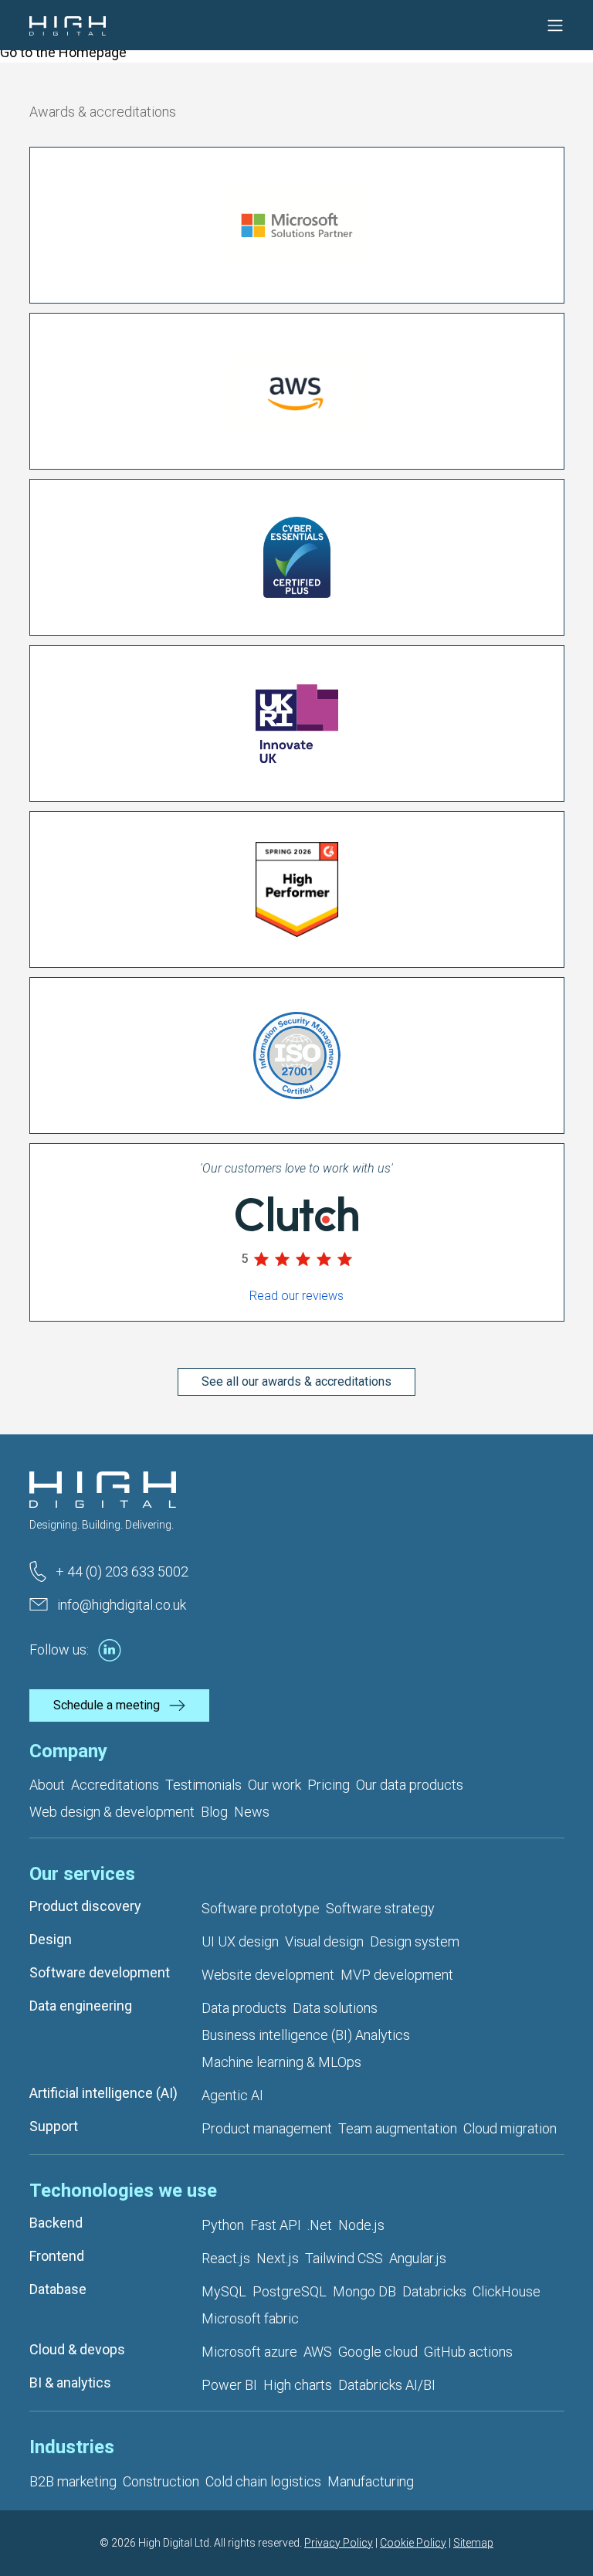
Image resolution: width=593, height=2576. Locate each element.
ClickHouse (507, 2291)
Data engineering (81, 2006)
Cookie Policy (413, 2543)
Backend (56, 2223)
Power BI (229, 2385)
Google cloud (378, 2352)
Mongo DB (364, 2291)
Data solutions (335, 2008)
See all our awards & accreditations (296, 1381)
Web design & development (112, 1812)
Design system (415, 1941)
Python (223, 2225)
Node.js (361, 2225)
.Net (320, 2225)
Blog (214, 1812)
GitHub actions (468, 2352)
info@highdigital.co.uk (122, 1605)
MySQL (224, 2291)
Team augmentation (398, 2128)
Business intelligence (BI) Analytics (306, 2035)
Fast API (276, 2225)
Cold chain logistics (263, 2481)
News (252, 1812)
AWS (318, 2352)
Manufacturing (371, 2481)
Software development (100, 1972)
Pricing (329, 1785)
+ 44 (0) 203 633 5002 (122, 1571)
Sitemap (473, 2543)
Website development (268, 1975)
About (47, 1785)
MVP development (397, 1975)
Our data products (410, 1785)
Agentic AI (232, 2095)
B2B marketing (73, 2481)
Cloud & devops (77, 2349)
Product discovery (85, 1906)
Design (51, 1939)
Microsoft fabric (250, 2318)
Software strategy (380, 1908)
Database (58, 2289)
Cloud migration (510, 2128)
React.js (226, 2258)
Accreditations (115, 1785)
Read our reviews (296, 1296)
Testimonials (203, 1785)
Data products (244, 2008)
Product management (267, 2128)
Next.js (278, 2258)
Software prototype (261, 1908)
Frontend (57, 2256)
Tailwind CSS (344, 2258)
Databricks (434, 2291)
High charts (298, 2385)
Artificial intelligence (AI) (103, 2093)
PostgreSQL (290, 2291)
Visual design (324, 1941)
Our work (274, 1785)
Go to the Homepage (63, 52)
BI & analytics (70, 2383)
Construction (161, 2481)
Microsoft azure (249, 2352)
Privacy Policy (339, 2543)
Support (54, 2126)
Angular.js (418, 2258)
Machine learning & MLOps (281, 2062)
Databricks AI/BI (387, 2385)
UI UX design (240, 1941)
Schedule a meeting (107, 1705)
